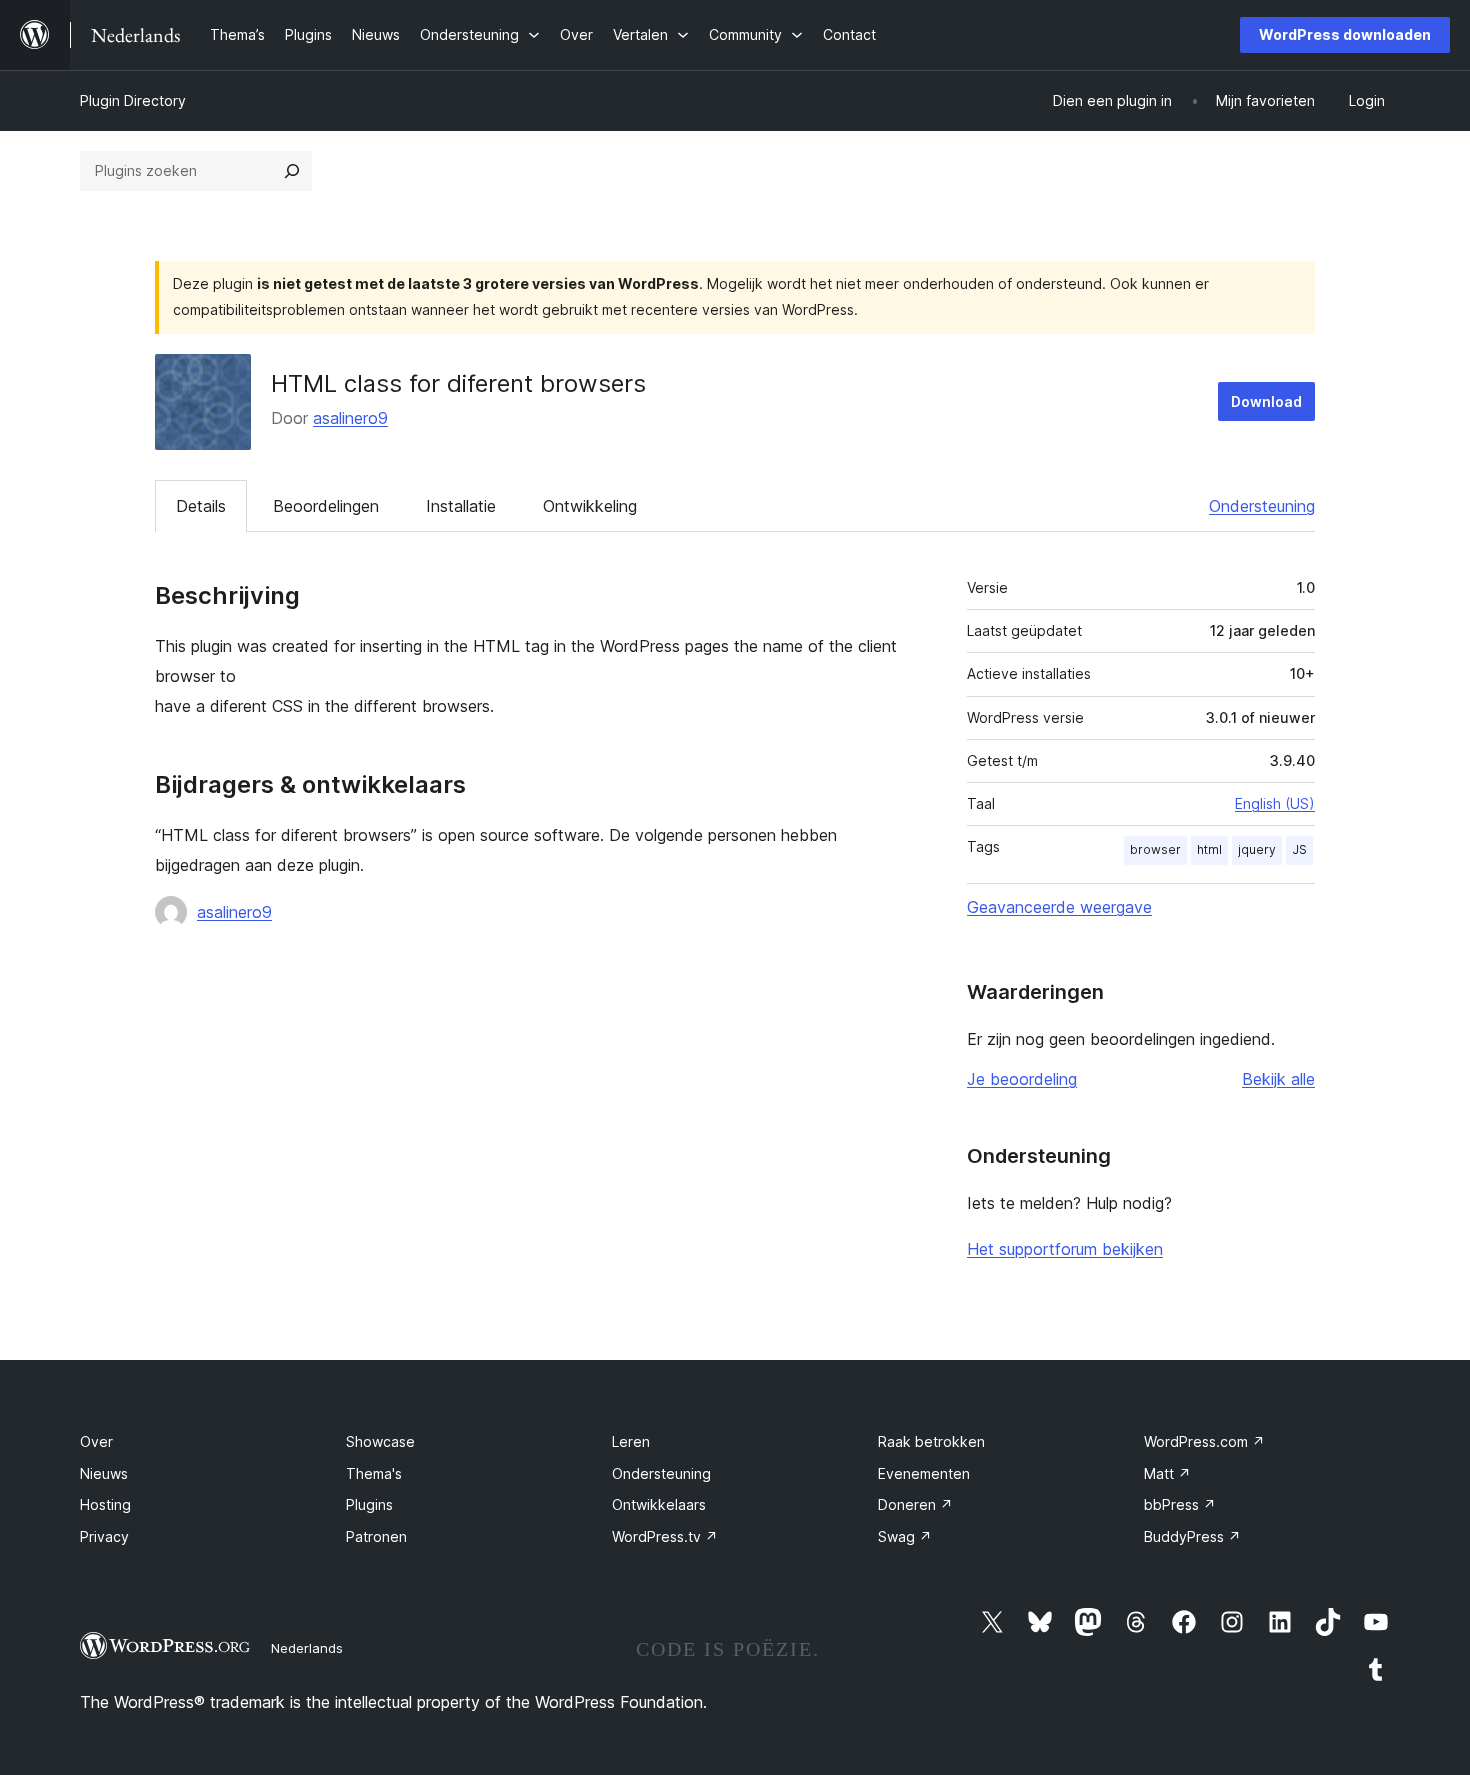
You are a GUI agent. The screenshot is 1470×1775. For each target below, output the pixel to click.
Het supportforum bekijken (1065, 1249)
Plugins (369, 1504)
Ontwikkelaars (659, 1504)
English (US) (1275, 803)
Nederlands (307, 1648)
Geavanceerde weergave (1059, 907)
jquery (1257, 849)
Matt (1167, 1473)
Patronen (376, 1536)
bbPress (1180, 1504)
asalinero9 (350, 418)
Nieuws (104, 1473)
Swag (905, 1536)
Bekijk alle (1278, 1079)
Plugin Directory (133, 100)
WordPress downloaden (1345, 34)
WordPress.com (1204, 1441)
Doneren (915, 1504)
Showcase (380, 1441)
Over (96, 1441)
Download (1266, 401)
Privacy (104, 1536)
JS (1299, 849)
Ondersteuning (1262, 506)
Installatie (461, 506)
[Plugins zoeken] (292, 171)
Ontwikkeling (590, 506)
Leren (631, 1441)
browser (1155, 849)
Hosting (105, 1504)
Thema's (374, 1473)
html (1209, 849)
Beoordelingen (326, 506)
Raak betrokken (931, 1441)
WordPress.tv (665, 1536)
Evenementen (924, 1473)
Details (201, 506)
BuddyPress (1192, 1536)
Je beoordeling (1022, 1079)
